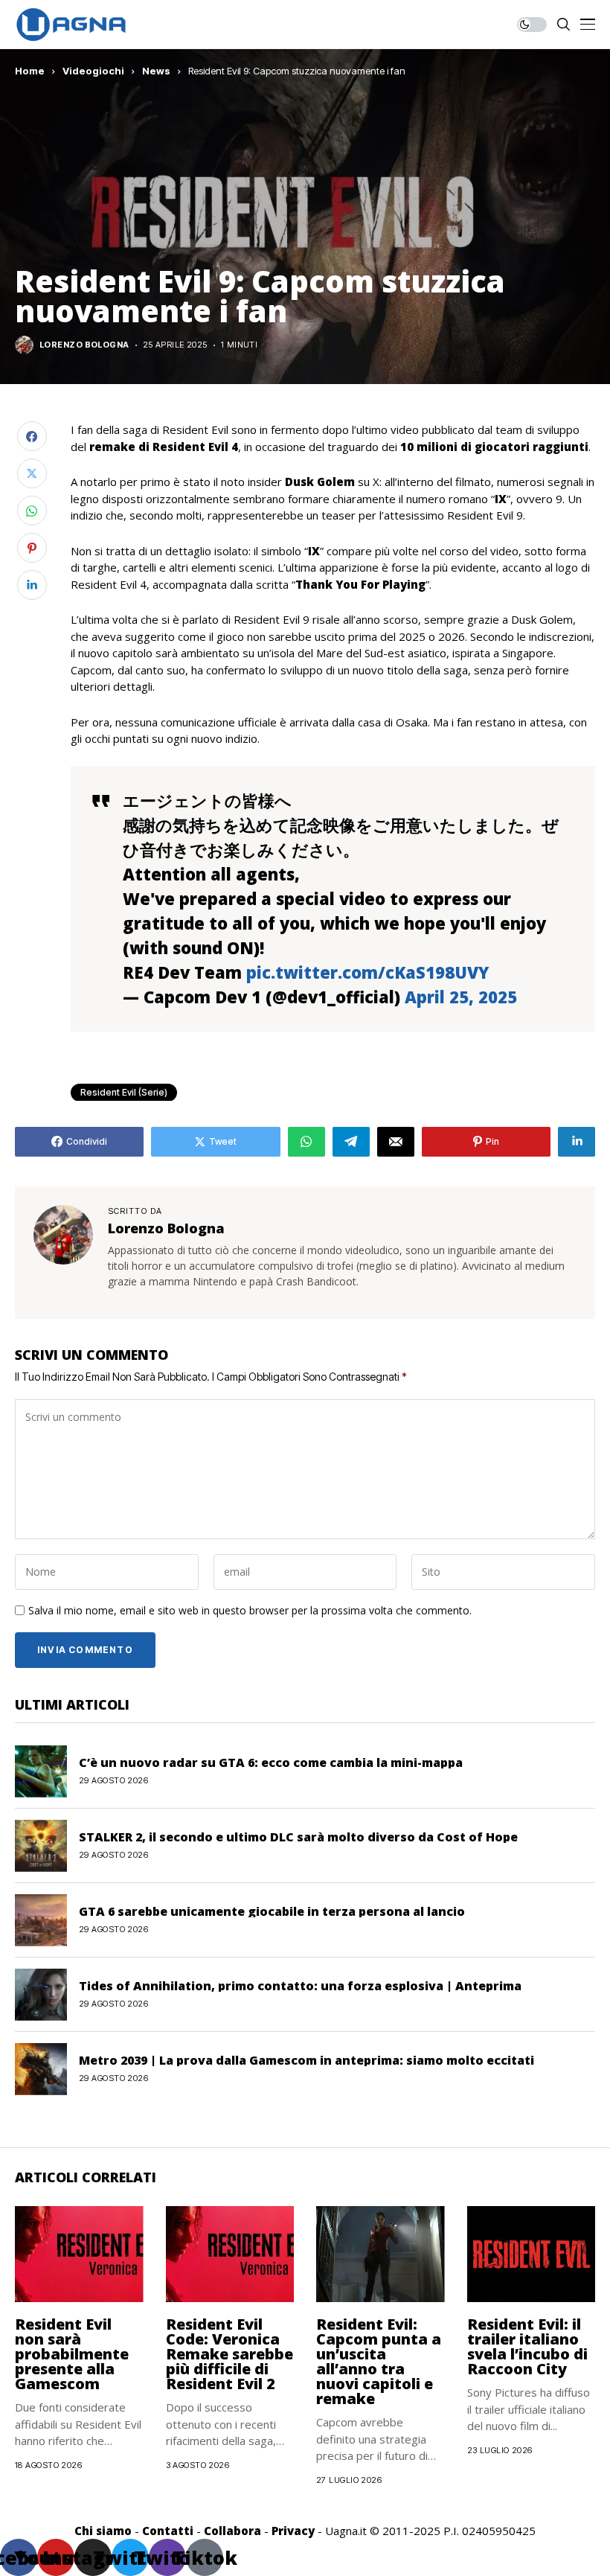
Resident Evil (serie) (124, 1092)
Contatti (168, 2531)
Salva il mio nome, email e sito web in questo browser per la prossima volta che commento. (250, 1611)
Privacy (293, 2531)
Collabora (232, 2531)
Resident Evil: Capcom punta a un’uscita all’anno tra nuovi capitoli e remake (379, 2361)
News (156, 71)
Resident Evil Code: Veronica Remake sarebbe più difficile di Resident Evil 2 (229, 2354)
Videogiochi (93, 71)
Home (30, 71)
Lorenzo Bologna (84, 345)
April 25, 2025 (461, 997)
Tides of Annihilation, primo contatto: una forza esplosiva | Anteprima (300, 1986)
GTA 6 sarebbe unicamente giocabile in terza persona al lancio (272, 1911)
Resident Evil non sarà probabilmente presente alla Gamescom (72, 2354)
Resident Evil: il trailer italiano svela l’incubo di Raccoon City (527, 2346)
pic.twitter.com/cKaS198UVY (367, 972)
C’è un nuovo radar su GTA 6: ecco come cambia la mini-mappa (271, 1762)
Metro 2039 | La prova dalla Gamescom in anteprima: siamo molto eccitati (306, 2060)
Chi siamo (103, 2531)
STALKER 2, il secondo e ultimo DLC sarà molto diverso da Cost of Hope (298, 1837)
